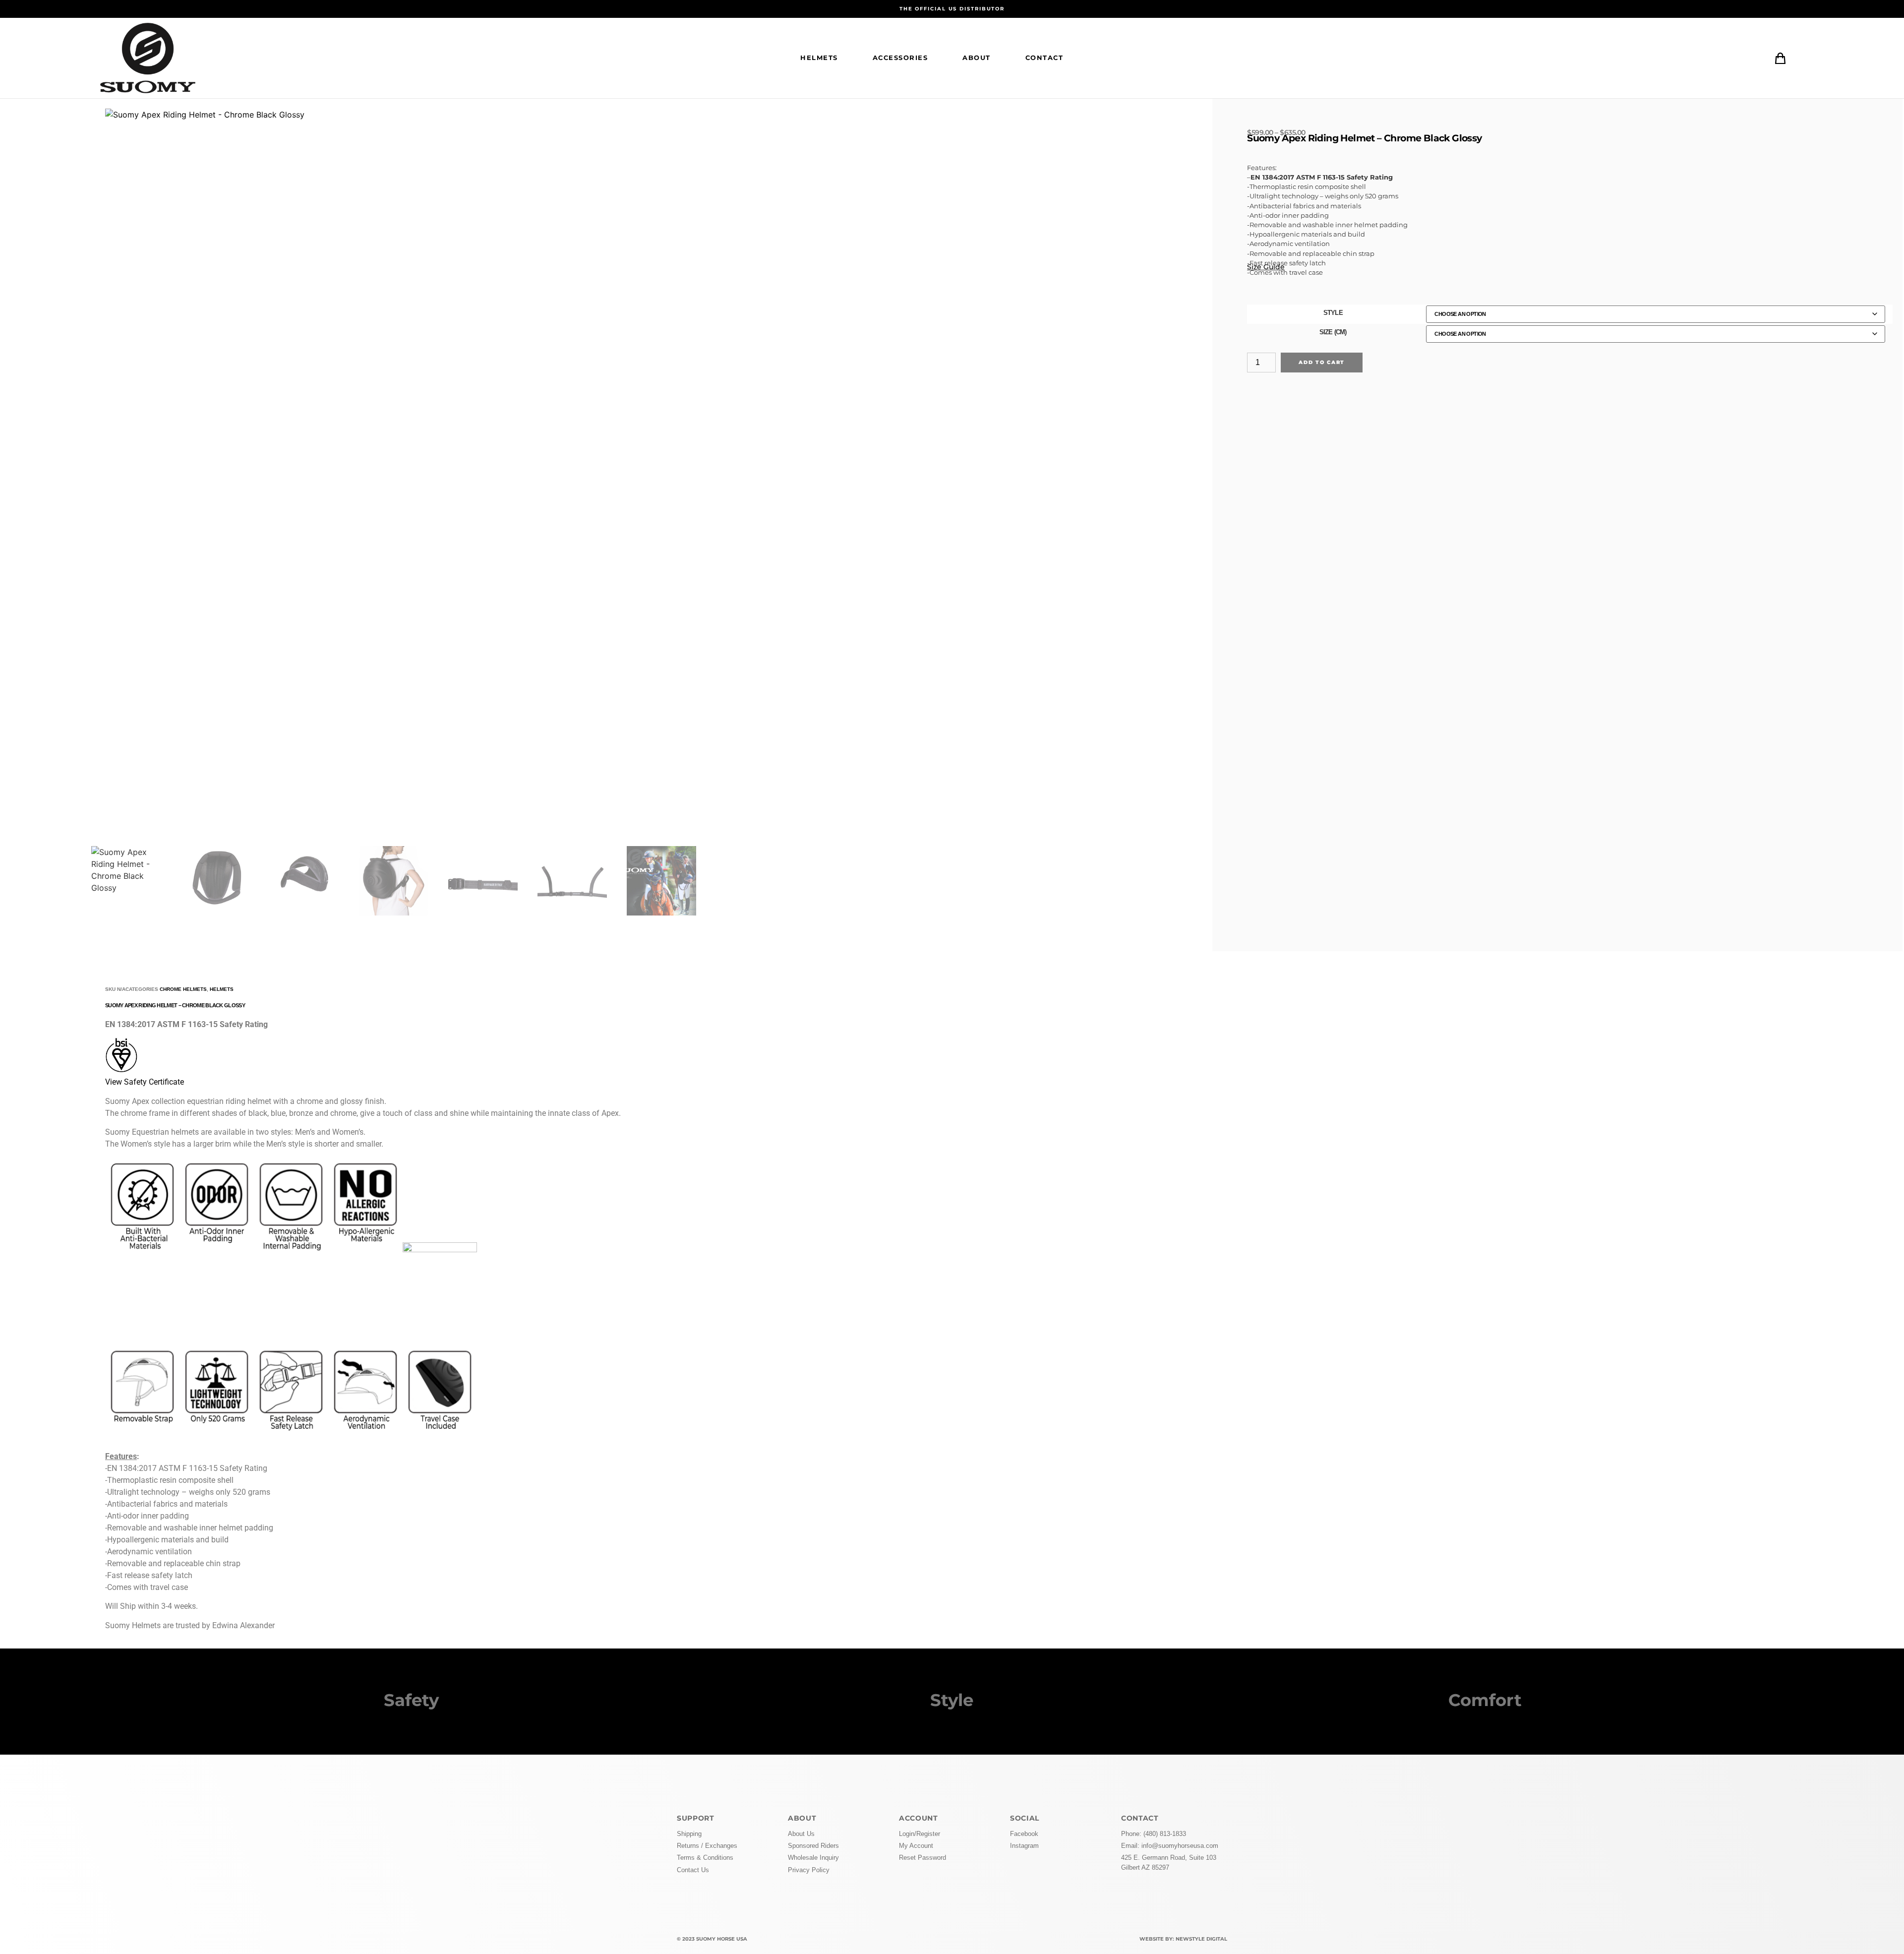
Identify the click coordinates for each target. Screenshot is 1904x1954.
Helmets (819, 58)
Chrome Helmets (183, 989)
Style (1333, 313)
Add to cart (1322, 362)
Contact (1044, 58)
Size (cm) (1333, 333)
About (977, 58)
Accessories (900, 58)
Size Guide (1266, 267)
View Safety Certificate (145, 1082)
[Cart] (1780, 58)
